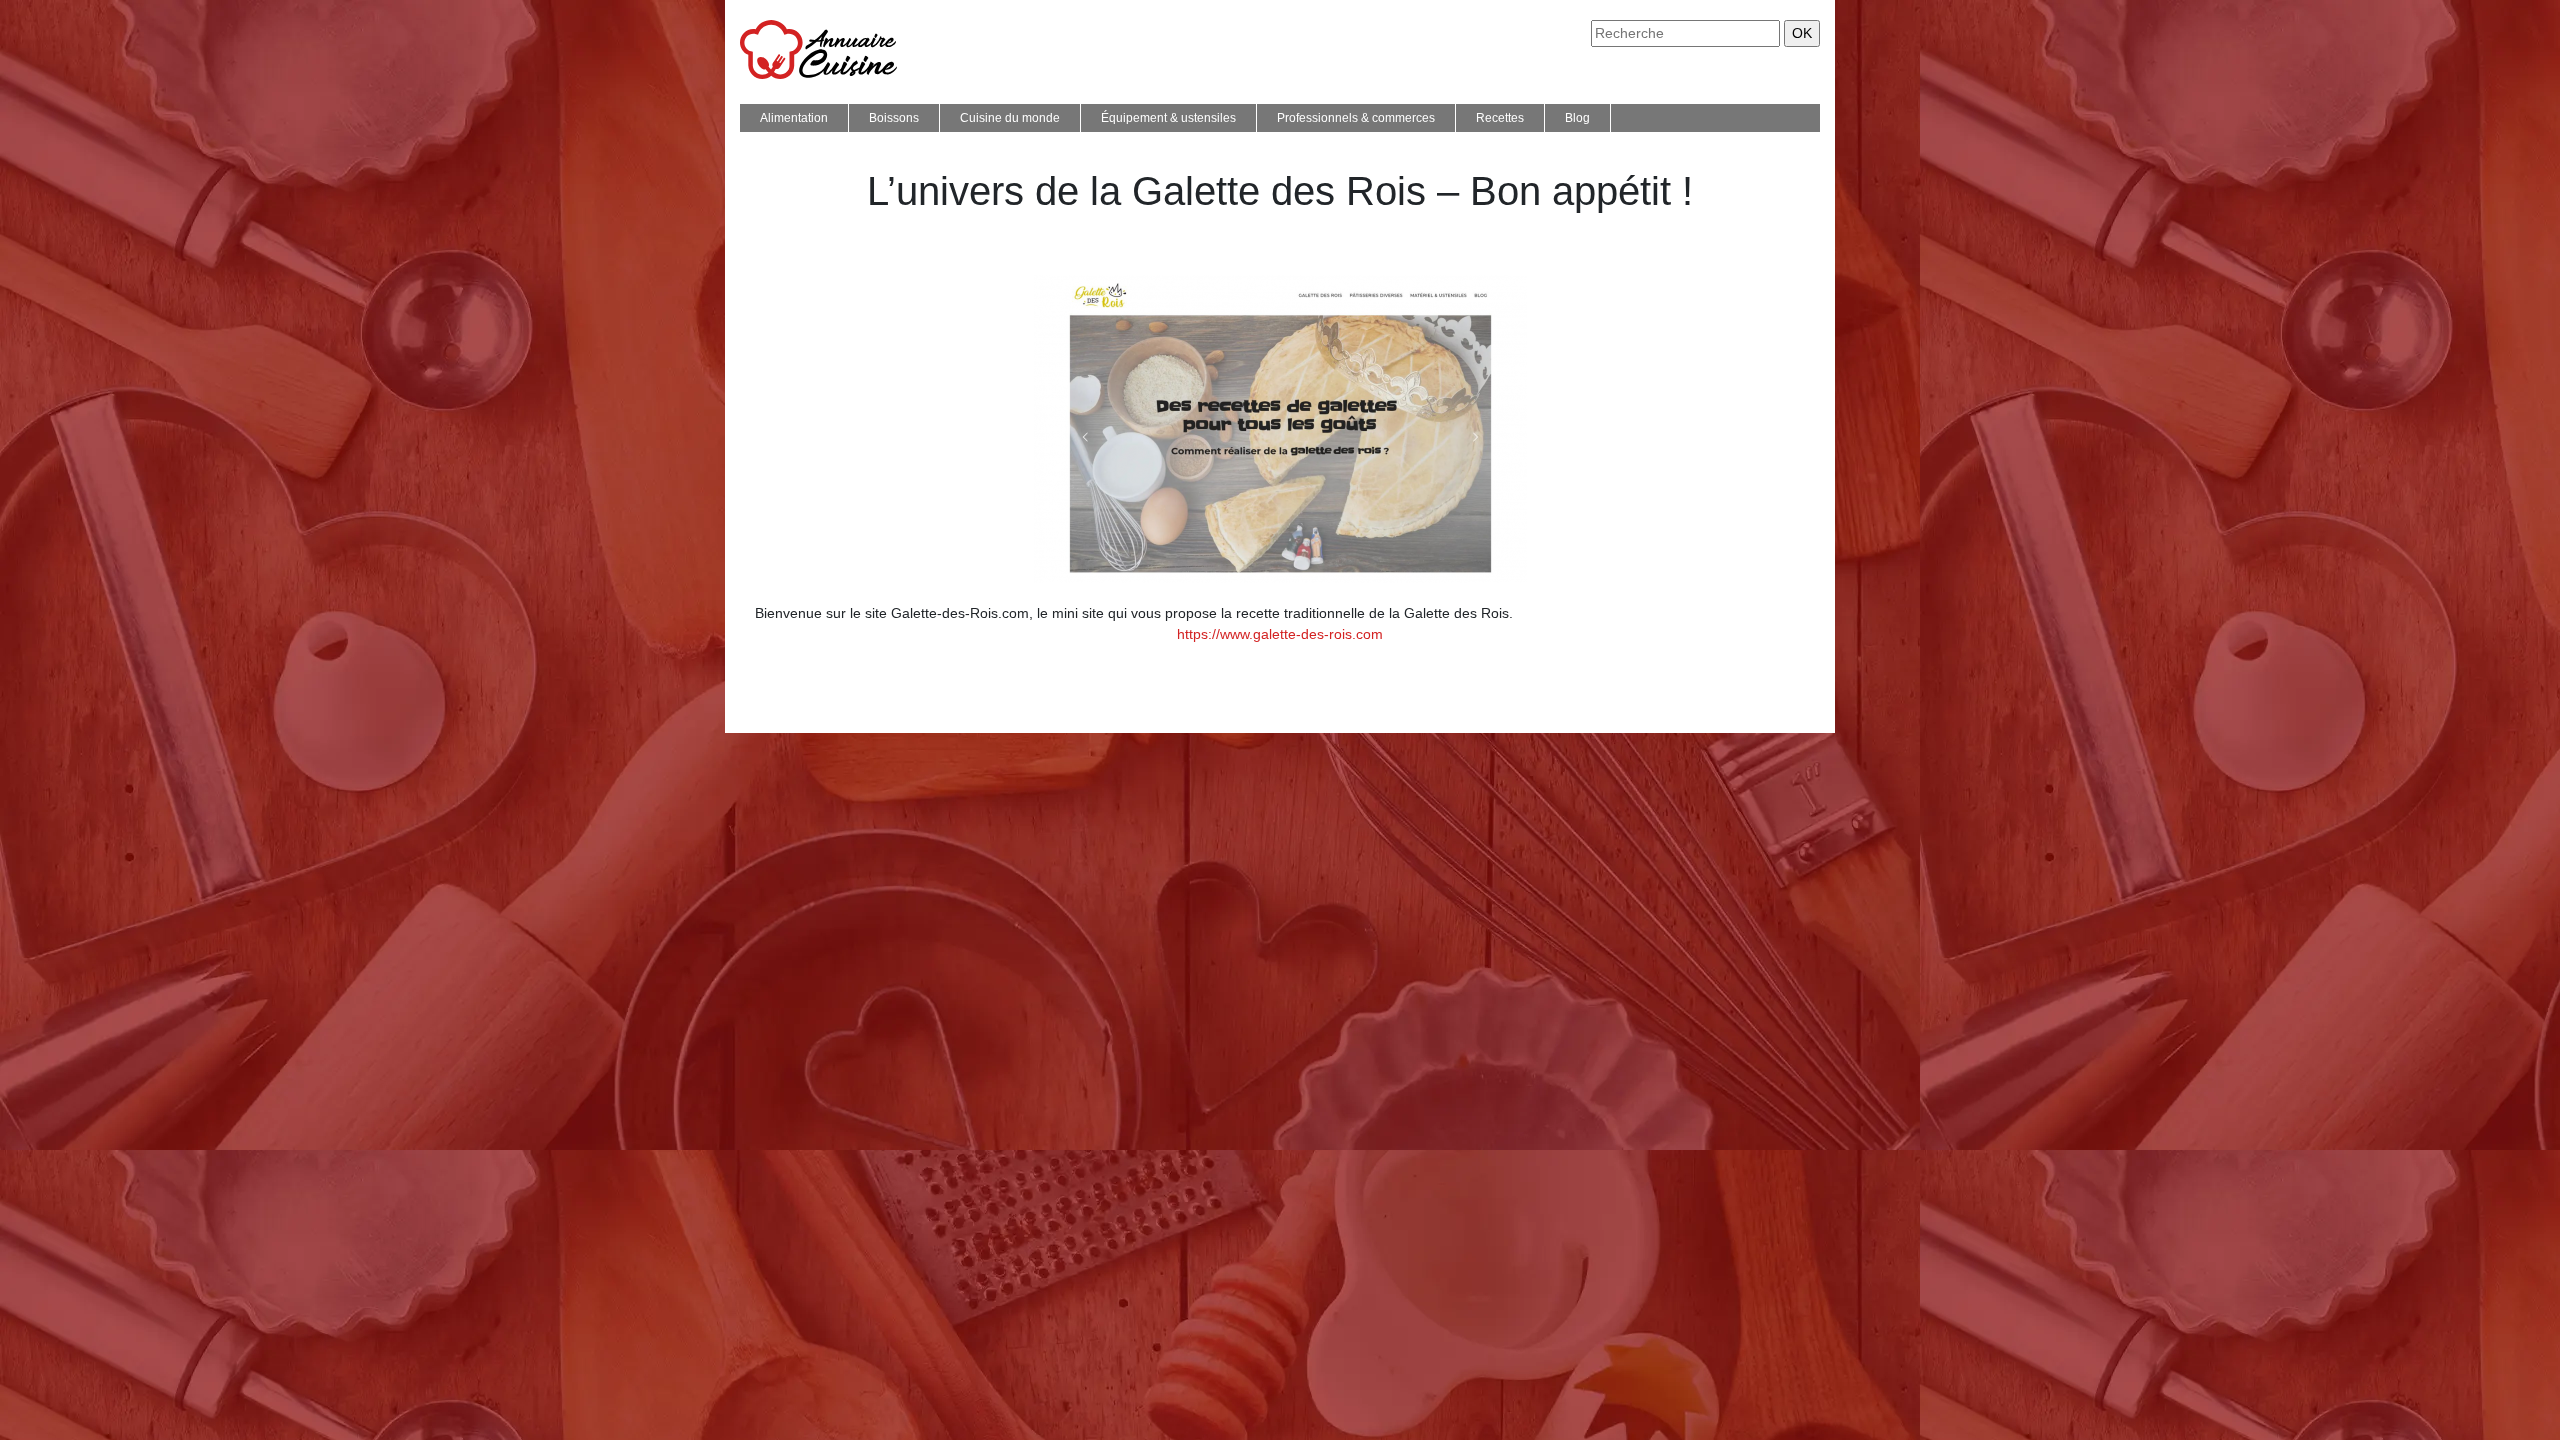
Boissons (894, 118)
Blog (1577, 118)
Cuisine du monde (1010, 118)
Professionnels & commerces (1356, 118)
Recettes (1500, 118)
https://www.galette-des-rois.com (1280, 634)
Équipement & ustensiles (1168, 118)
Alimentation (794, 118)
